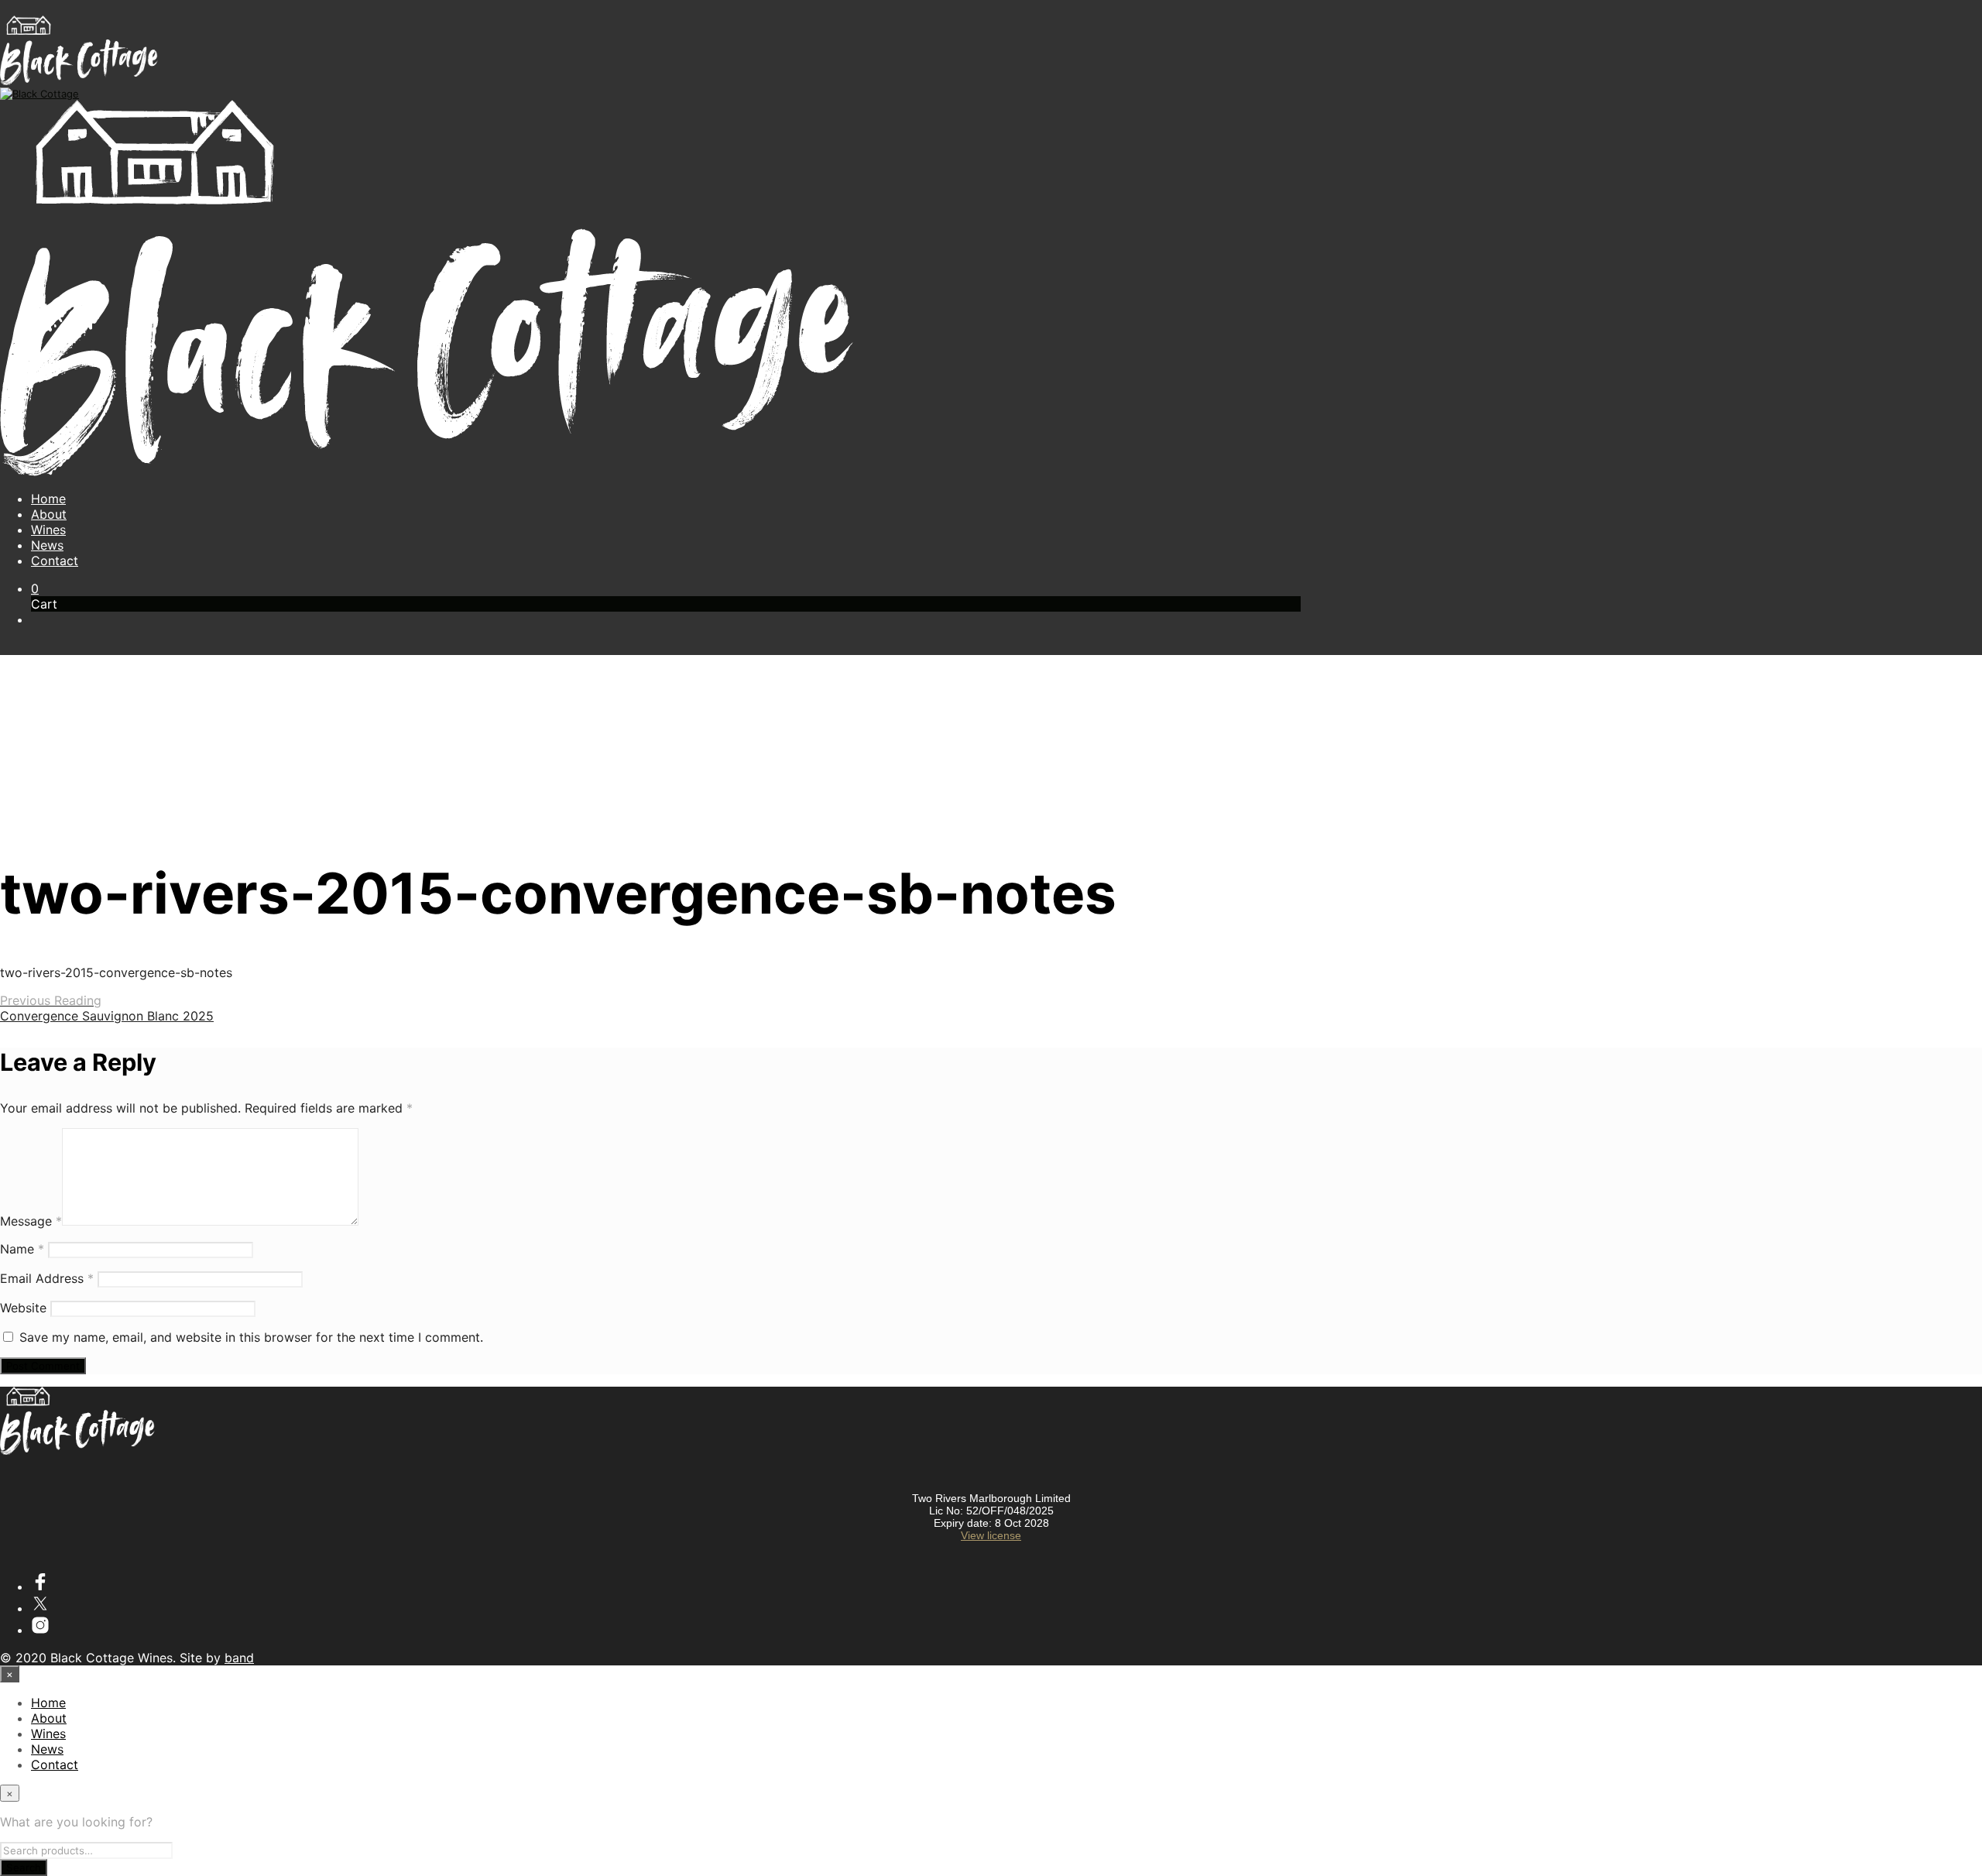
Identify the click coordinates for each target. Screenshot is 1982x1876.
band (239, 1658)
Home (48, 499)
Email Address (47, 1278)
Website (23, 1308)
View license (991, 1535)
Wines (48, 530)
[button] (35, 588)
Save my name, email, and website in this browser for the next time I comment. (251, 1337)
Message (31, 1221)
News (47, 545)
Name (22, 1249)
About (49, 514)
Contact (55, 561)
